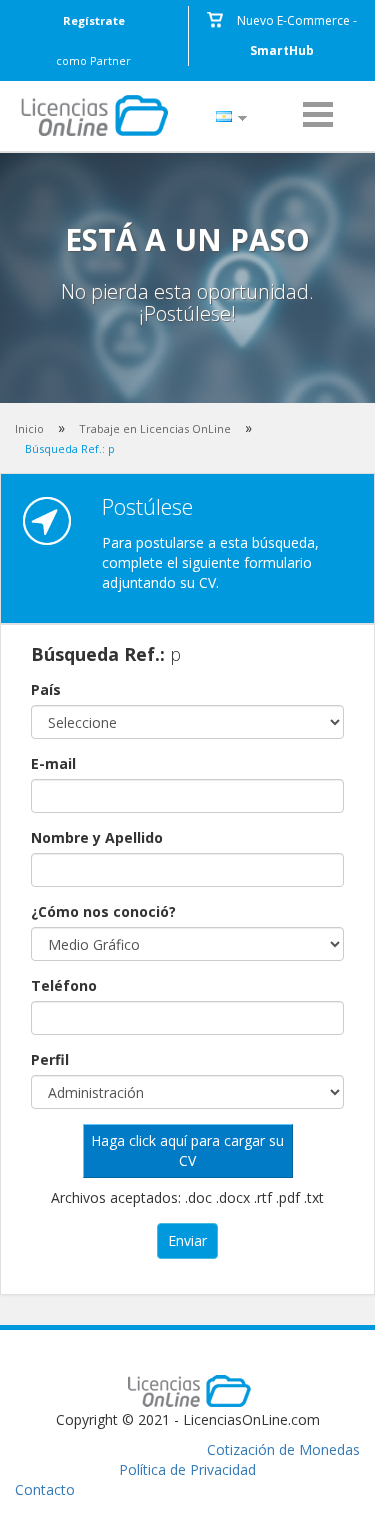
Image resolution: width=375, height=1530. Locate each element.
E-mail (53, 763)
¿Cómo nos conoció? (103, 911)
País (46, 689)
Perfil (50, 1059)
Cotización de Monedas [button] (283, 1449)
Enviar (187, 1240)
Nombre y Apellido (97, 837)
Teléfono (64, 985)
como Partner (93, 40)
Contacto (45, 1489)
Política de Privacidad (187, 1469)
